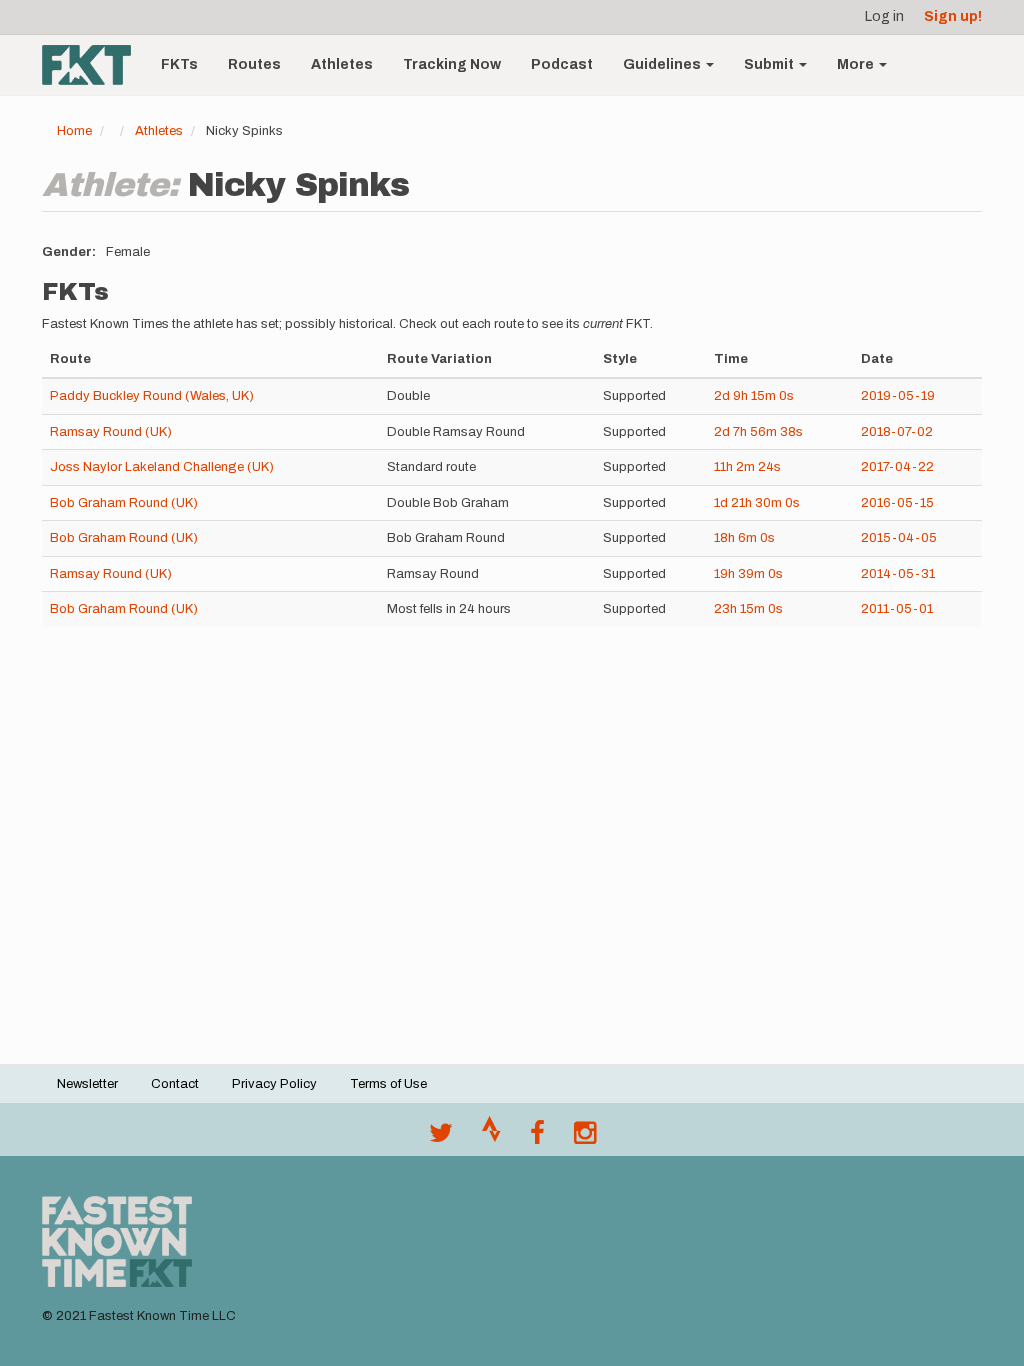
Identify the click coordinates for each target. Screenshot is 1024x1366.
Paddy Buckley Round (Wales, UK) (152, 396)
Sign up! (953, 16)
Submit (770, 64)
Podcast (562, 64)
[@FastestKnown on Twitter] (441, 1138)
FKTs (179, 64)
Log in (884, 16)
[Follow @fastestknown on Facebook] (537, 1138)
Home (74, 131)
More (857, 64)
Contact (175, 1084)
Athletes (342, 64)
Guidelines (663, 64)
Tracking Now (452, 64)
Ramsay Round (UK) (111, 432)
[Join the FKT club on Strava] (491, 1138)
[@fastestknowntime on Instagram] (585, 1138)
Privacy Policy (274, 1084)
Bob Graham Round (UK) (124, 503)
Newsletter (87, 1084)
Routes (254, 64)
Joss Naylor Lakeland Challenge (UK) (162, 467)
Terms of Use (388, 1084)
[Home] (94, 65)
